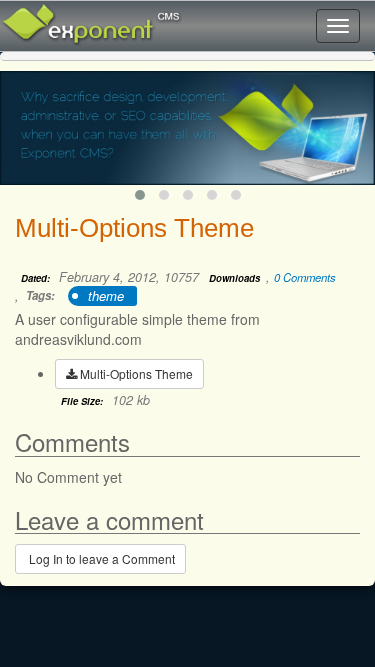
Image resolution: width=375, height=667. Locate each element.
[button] (140, 195)
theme (106, 295)
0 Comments (305, 277)
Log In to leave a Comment (100, 558)
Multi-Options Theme (135, 373)
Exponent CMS (64, 15)
